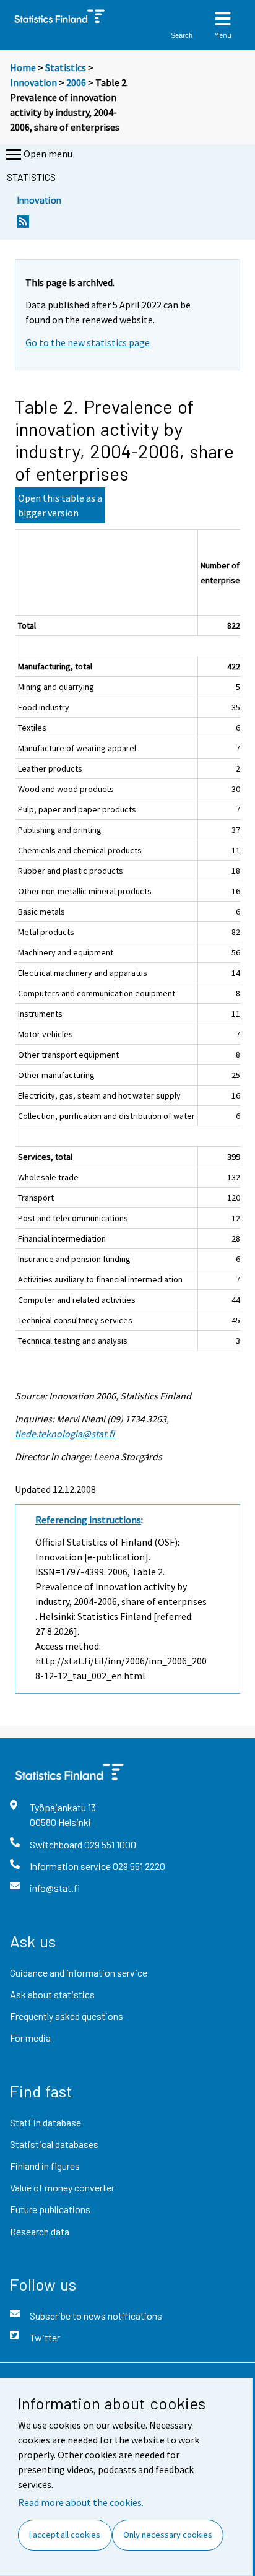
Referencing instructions (88, 1520)
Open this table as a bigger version (60, 505)
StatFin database (45, 2122)
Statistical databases (54, 2144)
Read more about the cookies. (81, 2502)
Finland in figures (45, 2166)
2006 (76, 82)
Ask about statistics (52, 1994)
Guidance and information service (79, 1973)
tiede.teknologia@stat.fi (65, 1434)
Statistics (66, 67)
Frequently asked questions (67, 2016)
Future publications (50, 2209)
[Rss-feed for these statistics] (23, 225)
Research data (40, 2231)
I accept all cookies (65, 2535)
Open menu (48, 154)
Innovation (33, 82)
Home (23, 67)
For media (30, 2038)
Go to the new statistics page (88, 342)
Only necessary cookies (168, 2535)
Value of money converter (62, 2187)
